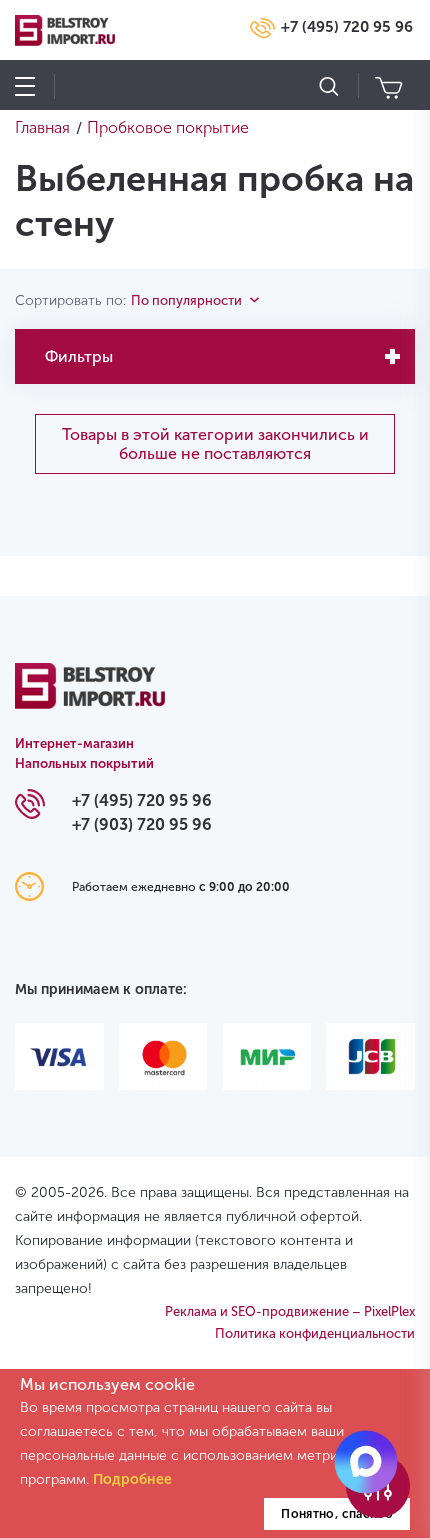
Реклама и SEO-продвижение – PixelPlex (290, 1311)
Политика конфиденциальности (315, 1333)
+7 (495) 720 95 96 (347, 27)
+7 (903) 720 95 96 (142, 824)
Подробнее (132, 1479)
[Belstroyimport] (90, 697)
